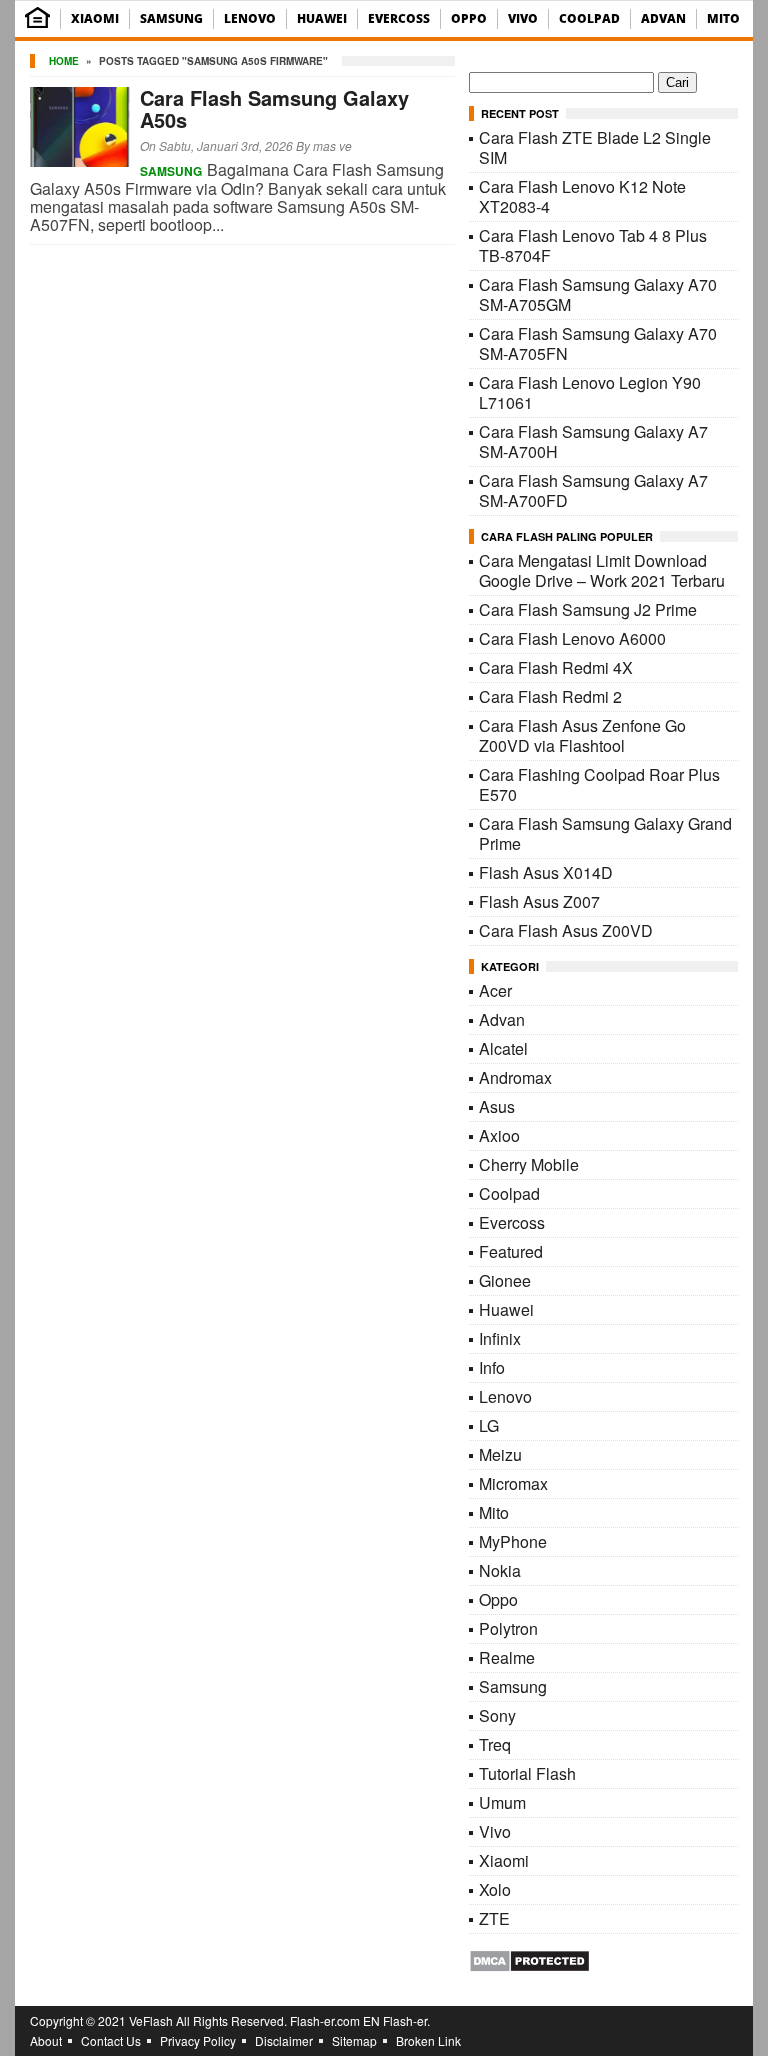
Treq (495, 1744)
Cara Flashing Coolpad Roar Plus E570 (599, 784)
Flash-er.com (325, 2020)
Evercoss (399, 18)
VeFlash (151, 2020)
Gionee (505, 1280)
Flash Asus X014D (546, 872)
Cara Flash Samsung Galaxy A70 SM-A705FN (598, 343)
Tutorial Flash (527, 1773)
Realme (507, 1657)
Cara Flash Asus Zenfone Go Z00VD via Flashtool (582, 735)
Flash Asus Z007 (539, 901)
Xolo (495, 1889)
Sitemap (354, 2040)
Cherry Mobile (529, 1164)
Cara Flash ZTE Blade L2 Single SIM (595, 147)
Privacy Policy (198, 2040)
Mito (723, 18)
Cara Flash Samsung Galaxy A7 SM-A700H (593, 441)
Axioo (499, 1135)
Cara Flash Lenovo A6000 (572, 638)
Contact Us (111, 2040)
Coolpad (589, 18)
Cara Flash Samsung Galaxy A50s (274, 108)
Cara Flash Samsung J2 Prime (588, 609)
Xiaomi (95, 18)
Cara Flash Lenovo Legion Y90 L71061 (590, 392)
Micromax (513, 1483)
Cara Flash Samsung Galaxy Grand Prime (605, 833)
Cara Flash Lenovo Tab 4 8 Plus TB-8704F (593, 245)
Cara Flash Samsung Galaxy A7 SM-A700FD (593, 490)
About (46, 2040)
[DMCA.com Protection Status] (529, 1966)
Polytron (508, 1628)
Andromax (515, 1077)
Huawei (322, 18)
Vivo (523, 18)
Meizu (500, 1454)
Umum (502, 1802)
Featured (511, 1251)
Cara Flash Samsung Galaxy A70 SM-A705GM (598, 294)
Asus (497, 1106)
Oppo (469, 18)
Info (492, 1367)
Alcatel (503, 1048)
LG (489, 1425)
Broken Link (428, 2040)
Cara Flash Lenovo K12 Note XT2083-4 (582, 196)
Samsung (171, 18)
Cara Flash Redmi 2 (550, 696)
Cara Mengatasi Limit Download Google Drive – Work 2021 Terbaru (602, 570)
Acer (495, 990)
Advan (663, 18)
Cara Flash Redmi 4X (556, 667)
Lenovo (250, 18)
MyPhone (513, 1541)
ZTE (494, 1918)
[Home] (37, 23)
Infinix (500, 1338)
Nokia (500, 1570)
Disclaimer (284, 2040)
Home (64, 61)
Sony (497, 1715)
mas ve (332, 145)
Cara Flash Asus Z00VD (566, 930)
